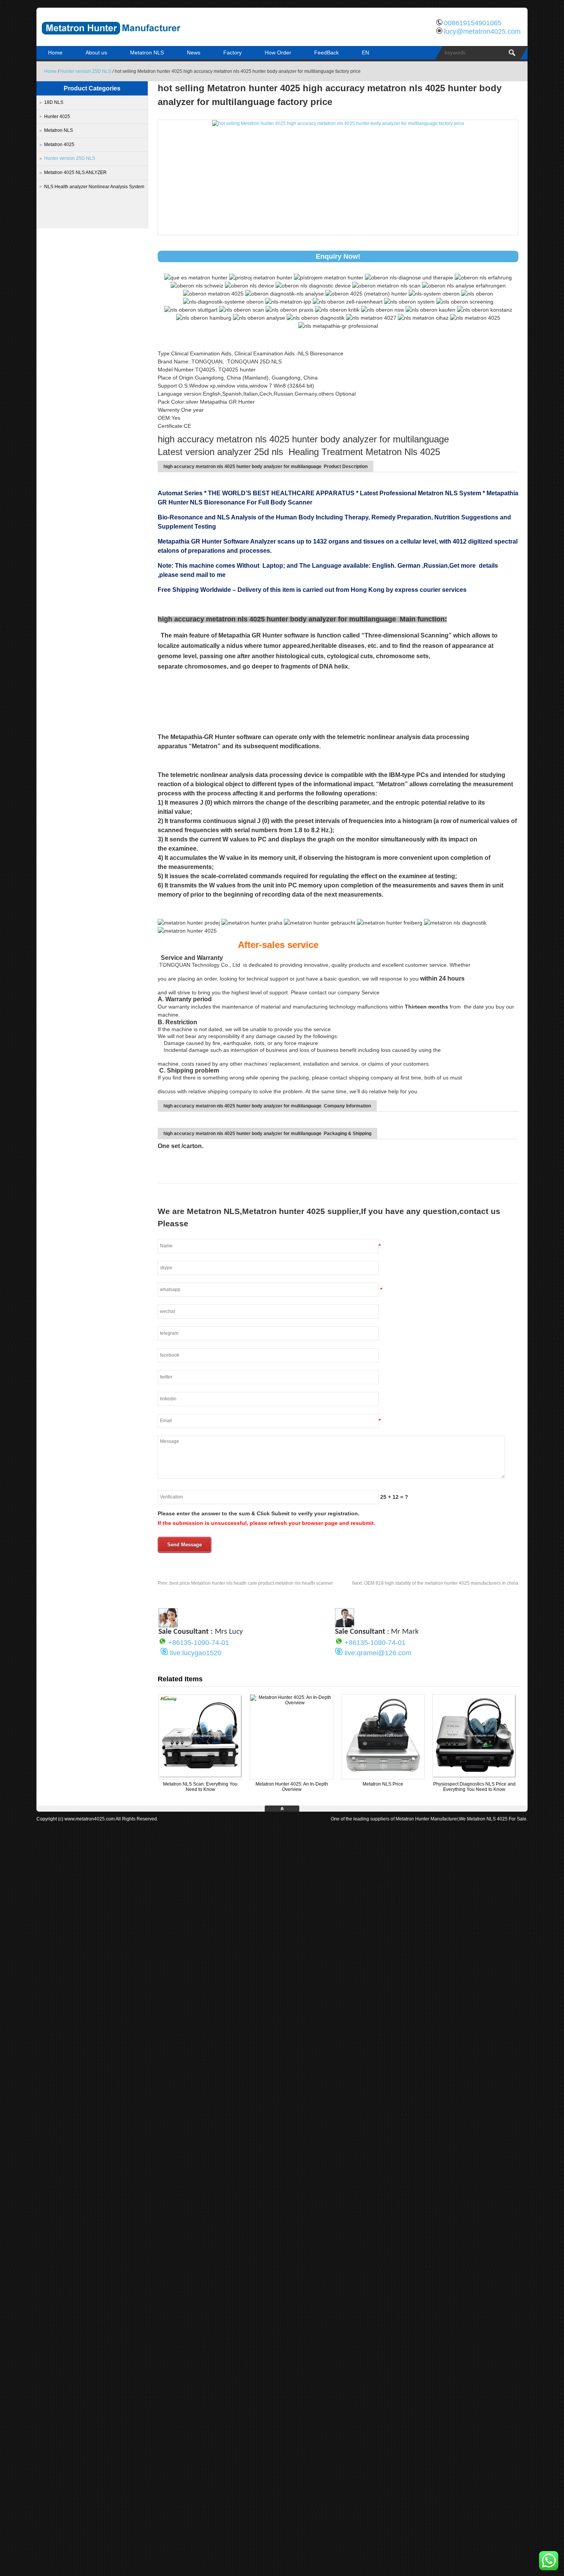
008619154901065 (473, 23)
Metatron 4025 (59, 145)
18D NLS (54, 102)
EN (365, 53)
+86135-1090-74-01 (199, 1643)
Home (55, 53)
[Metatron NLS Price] (383, 1776)
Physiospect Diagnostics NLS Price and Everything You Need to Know (474, 1787)
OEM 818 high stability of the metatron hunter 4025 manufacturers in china (435, 1583)
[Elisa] (168, 1625)
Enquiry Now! (338, 256)
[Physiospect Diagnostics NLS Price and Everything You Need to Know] (474, 1776)
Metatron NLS (147, 53)
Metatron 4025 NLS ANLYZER (75, 172)
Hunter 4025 (57, 117)
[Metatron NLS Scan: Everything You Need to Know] (200, 1776)
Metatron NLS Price (383, 1784)
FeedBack (327, 53)
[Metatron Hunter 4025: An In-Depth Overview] (292, 1703)
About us (96, 53)
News (194, 53)
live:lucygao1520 (196, 1653)
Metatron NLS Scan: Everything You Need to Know (200, 1787)
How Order (278, 53)
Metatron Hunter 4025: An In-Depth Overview (292, 1787)
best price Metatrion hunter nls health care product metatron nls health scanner (245, 1583)
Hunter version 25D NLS (86, 71)
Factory (233, 53)
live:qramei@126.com (378, 1653)
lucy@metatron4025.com (482, 31)
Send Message (185, 1545)
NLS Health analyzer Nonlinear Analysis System (94, 187)
